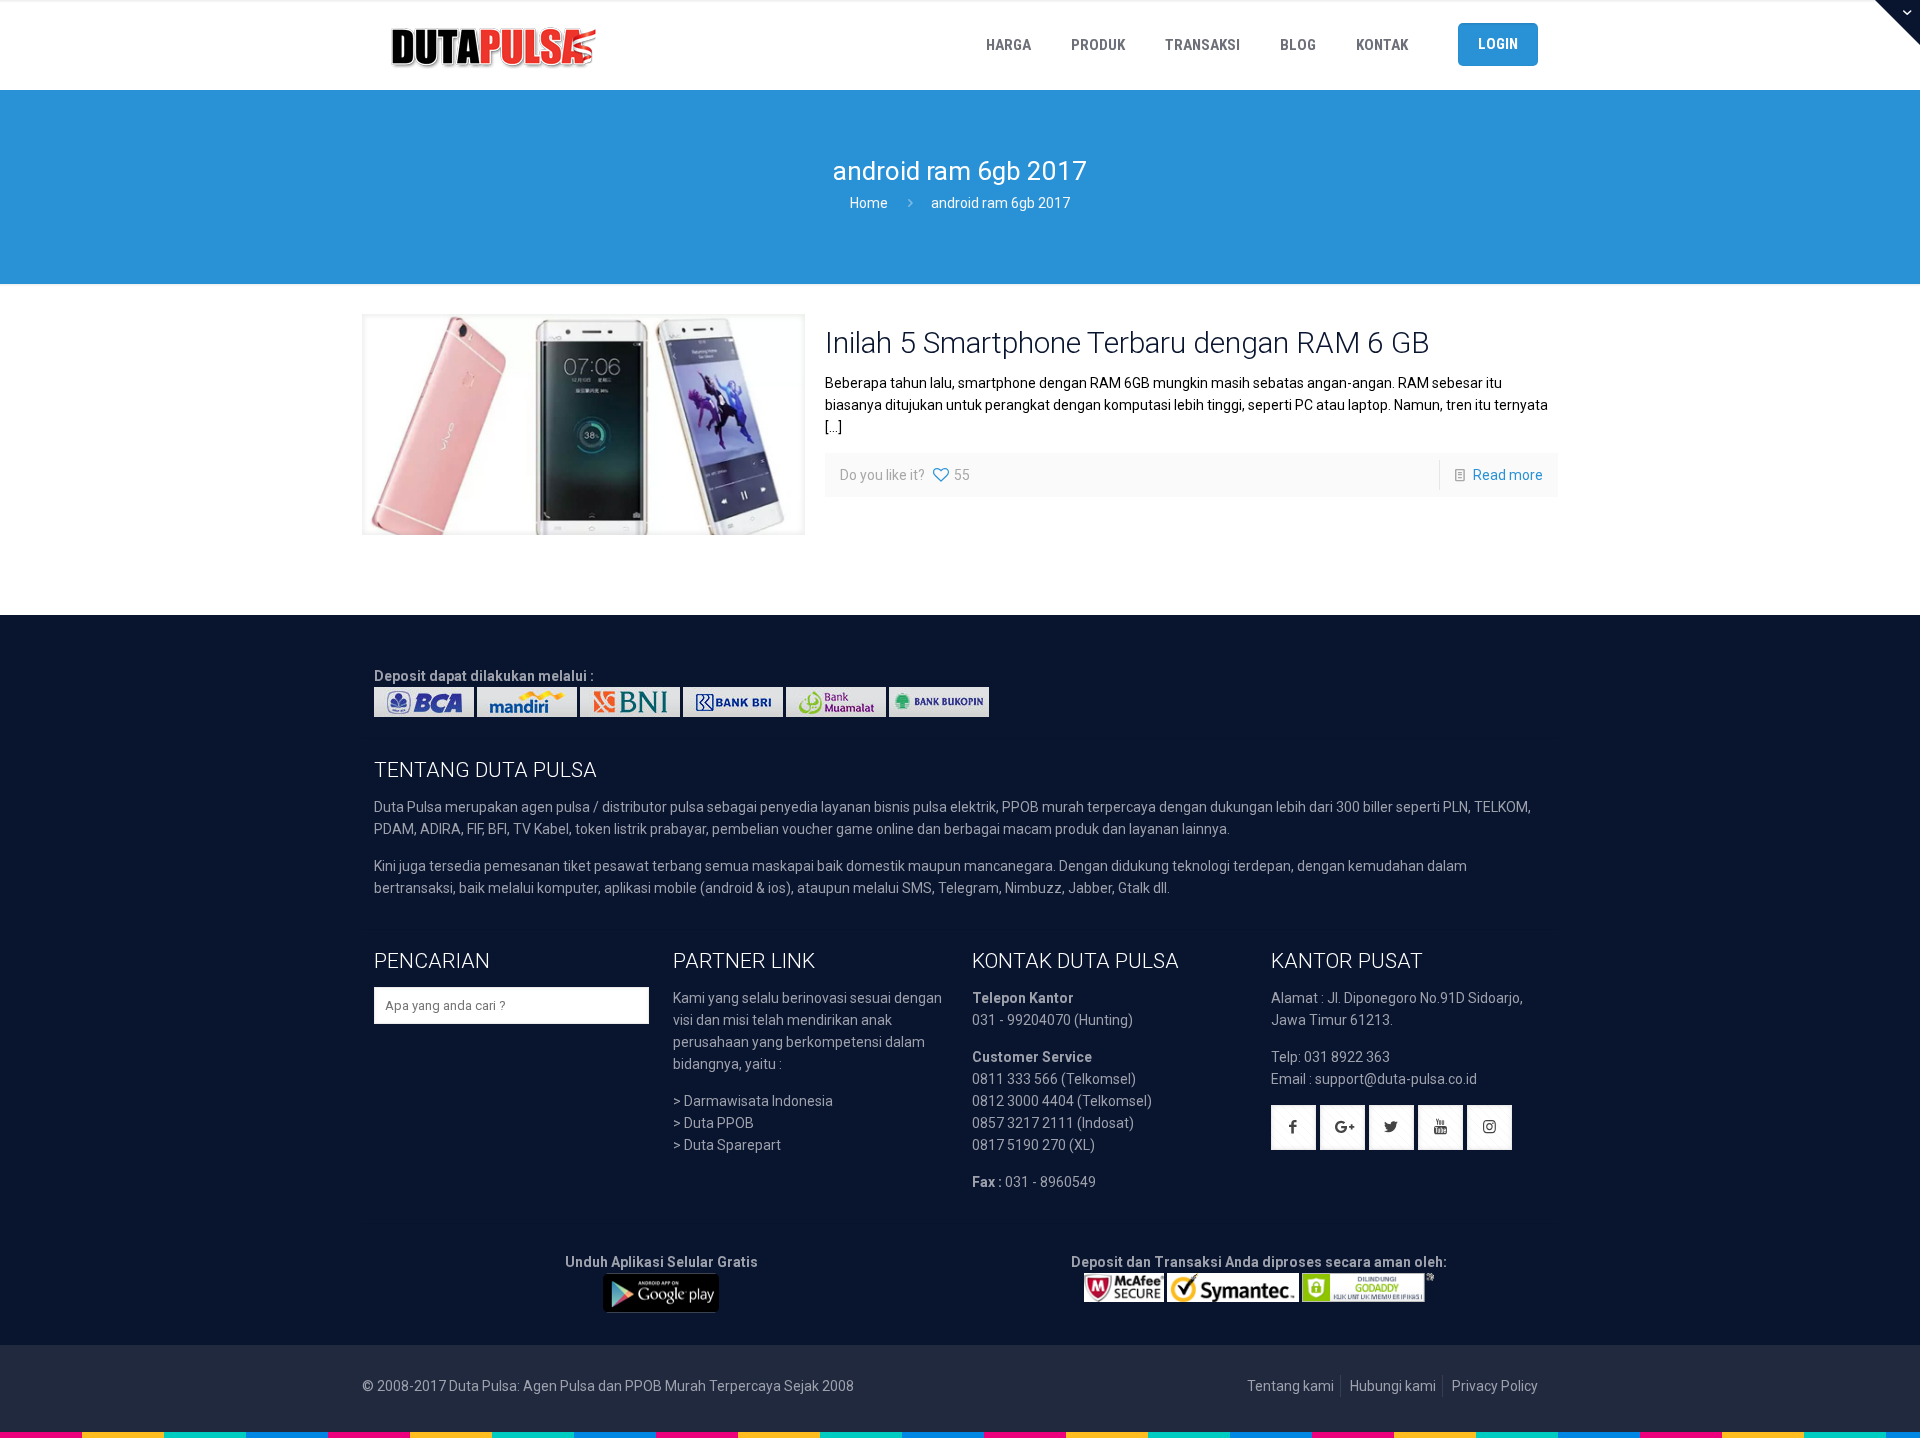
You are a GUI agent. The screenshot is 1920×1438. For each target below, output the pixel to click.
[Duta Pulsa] (493, 45)
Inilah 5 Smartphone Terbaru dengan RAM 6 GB (1127, 342)
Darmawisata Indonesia (758, 1101)
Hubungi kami (1393, 1386)
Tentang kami (1290, 1386)
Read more (1508, 475)
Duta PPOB (719, 1123)
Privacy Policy (1495, 1386)
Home (869, 203)
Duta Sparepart (732, 1145)
